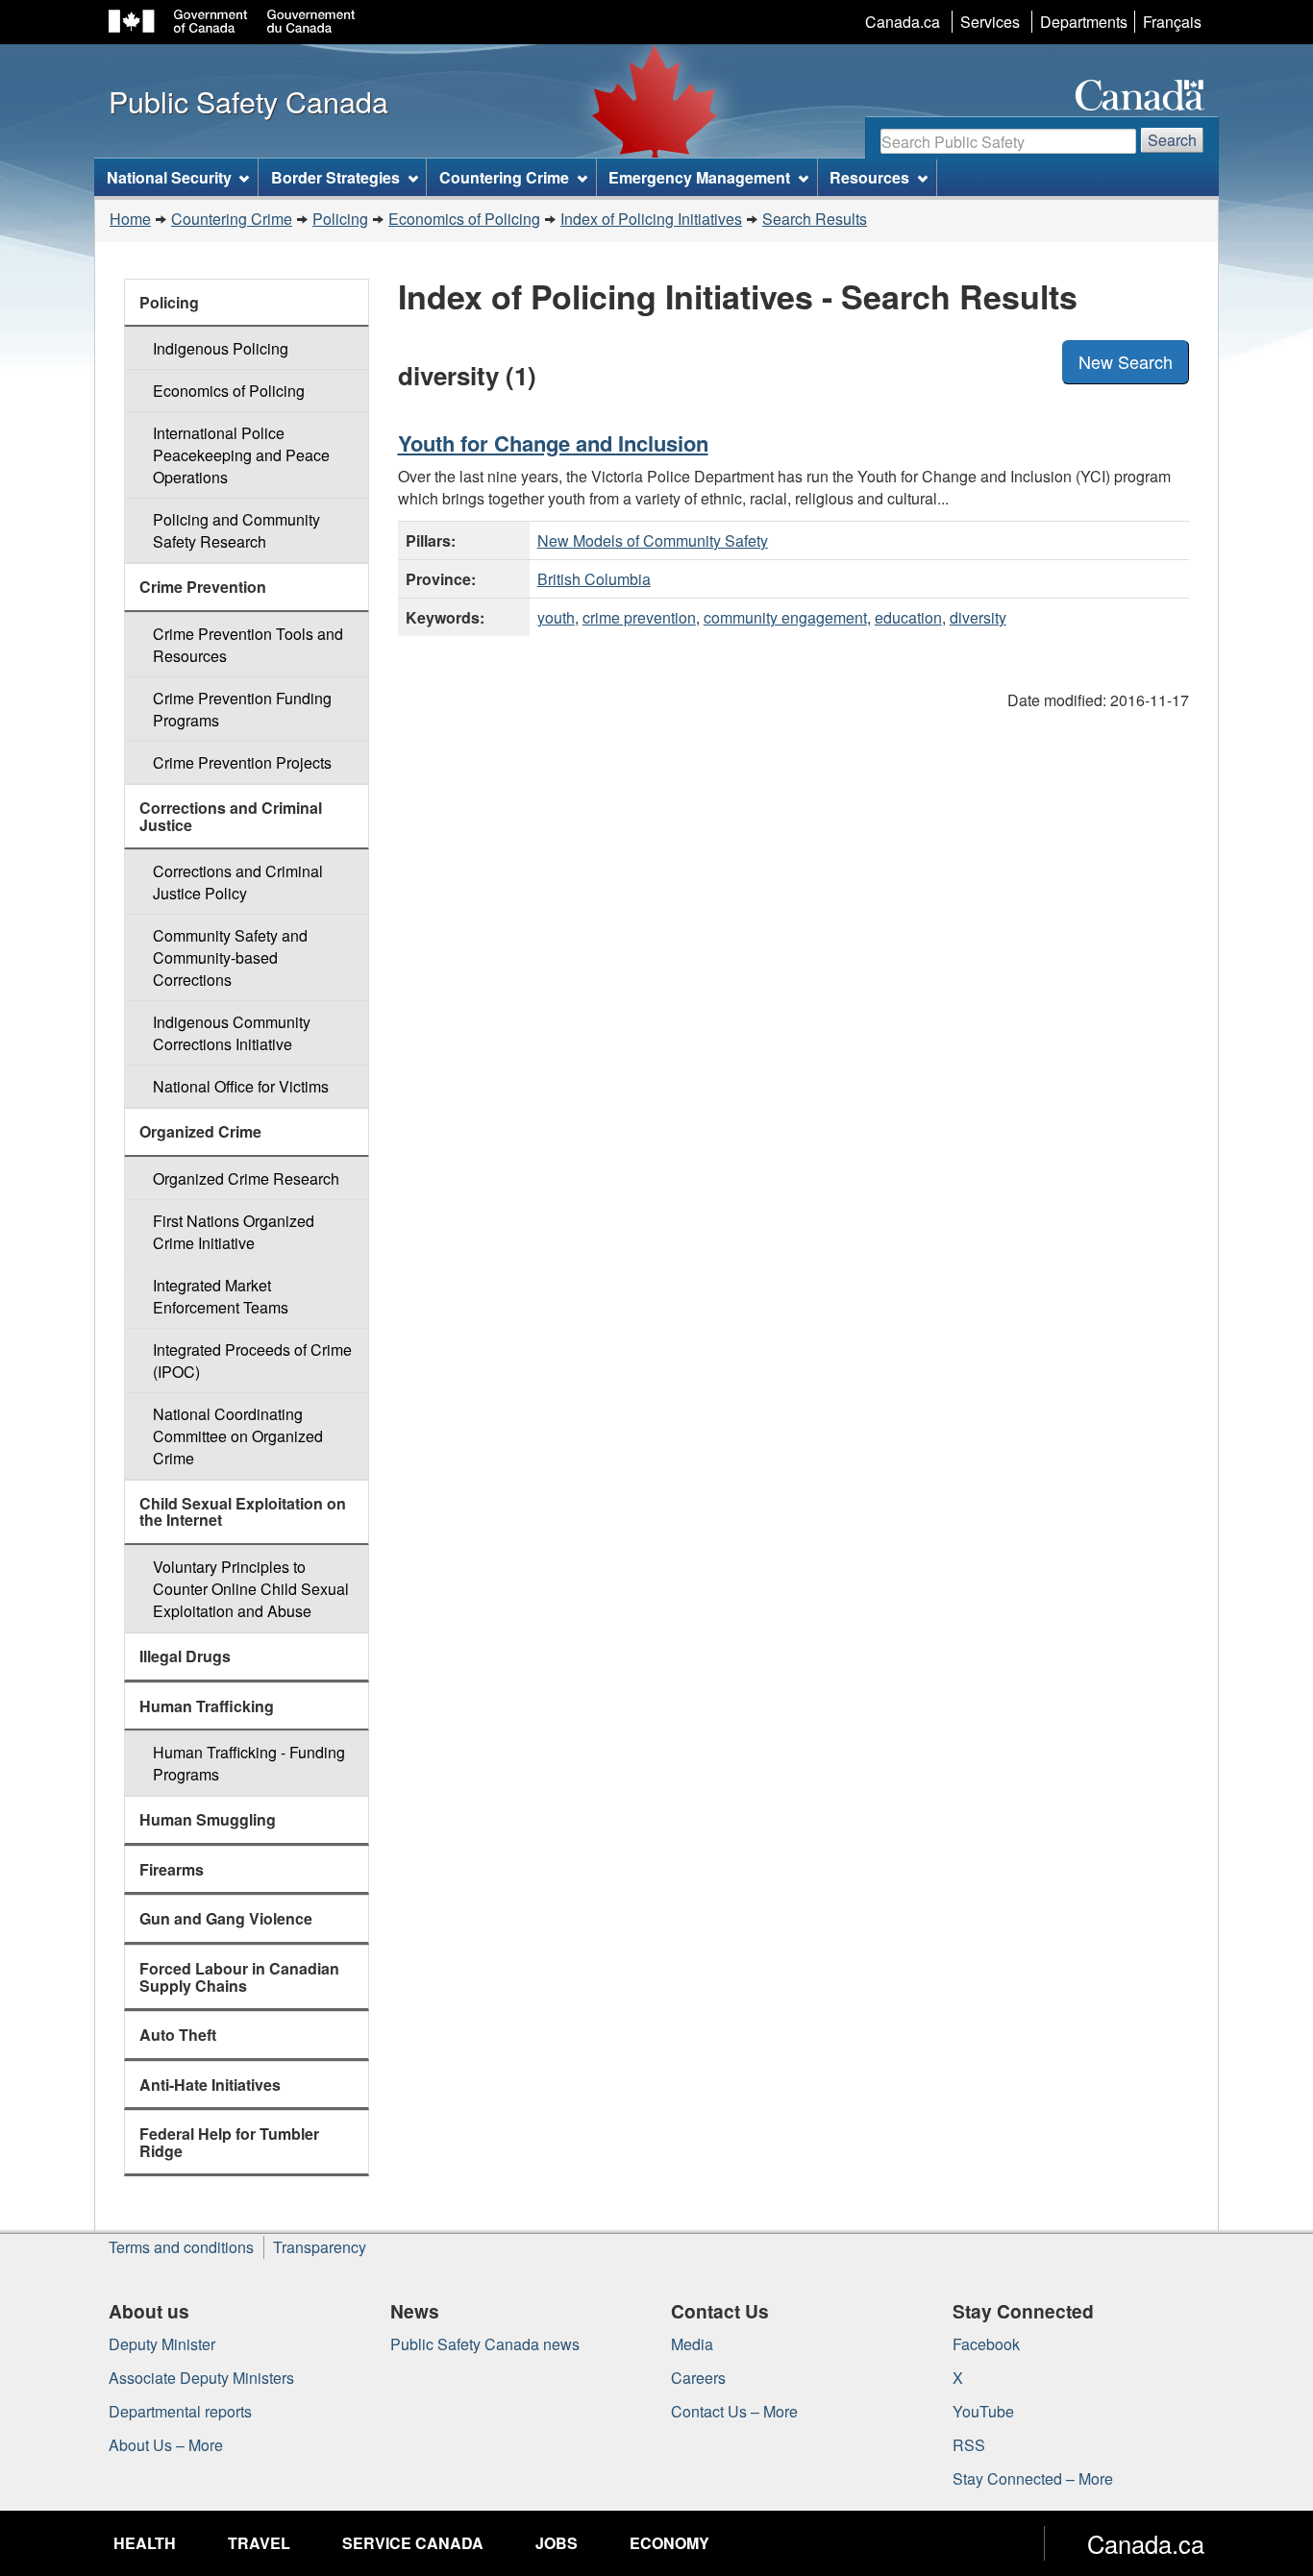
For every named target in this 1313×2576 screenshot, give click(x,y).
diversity (978, 617)
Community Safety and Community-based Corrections (230, 957)
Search (1172, 140)
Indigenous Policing (221, 348)
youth (556, 617)
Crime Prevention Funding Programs (242, 709)
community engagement (785, 617)
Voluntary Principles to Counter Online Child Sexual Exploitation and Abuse (251, 1589)
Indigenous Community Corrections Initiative (232, 1033)
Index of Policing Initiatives (651, 219)
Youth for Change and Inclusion (553, 443)
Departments (1084, 22)
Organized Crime (200, 1131)
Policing (340, 219)
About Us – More (166, 2445)
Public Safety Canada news (485, 2344)
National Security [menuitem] (169, 177)
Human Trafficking (207, 1706)
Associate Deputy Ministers (201, 2378)
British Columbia (594, 579)
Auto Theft (178, 2035)
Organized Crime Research (246, 1178)
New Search (1126, 361)
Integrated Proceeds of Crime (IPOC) (252, 1361)
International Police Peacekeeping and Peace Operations (241, 455)
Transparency (320, 2247)
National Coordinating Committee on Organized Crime (238, 1436)
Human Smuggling (208, 1819)
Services (990, 22)
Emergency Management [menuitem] (699, 177)
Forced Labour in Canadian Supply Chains (239, 1977)
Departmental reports (180, 2411)
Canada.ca (903, 22)
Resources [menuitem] (869, 177)
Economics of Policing (464, 219)
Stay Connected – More (1033, 2478)
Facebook (986, 2344)
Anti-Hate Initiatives (210, 2085)
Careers (698, 2378)
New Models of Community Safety (653, 540)
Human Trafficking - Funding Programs (249, 1763)
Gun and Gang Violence (226, 1918)
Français (1172, 22)
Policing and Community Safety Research (236, 530)
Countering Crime (232, 219)
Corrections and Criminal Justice (231, 816)
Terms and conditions (181, 2247)
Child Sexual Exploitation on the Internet (243, 1512)
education (908, 617)
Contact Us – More (734, 2411)
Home (130, 219)
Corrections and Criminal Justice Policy (238, 882)
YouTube (983, 2411)
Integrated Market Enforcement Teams (221, 1296)
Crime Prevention (203, 587)
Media (692, 2344)
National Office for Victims (241, 1086)
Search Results (815, 219)
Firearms (172, 1869)
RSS (969, 2445)
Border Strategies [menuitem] (335, 177)
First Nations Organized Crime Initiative (234, 1232)
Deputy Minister (162, 2344)
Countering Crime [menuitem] (504, 177)
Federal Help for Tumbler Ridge (229, 2142)
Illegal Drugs (185, 1656)
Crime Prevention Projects (242, 762)
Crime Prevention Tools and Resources (248, 645)
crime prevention (639, 617)
